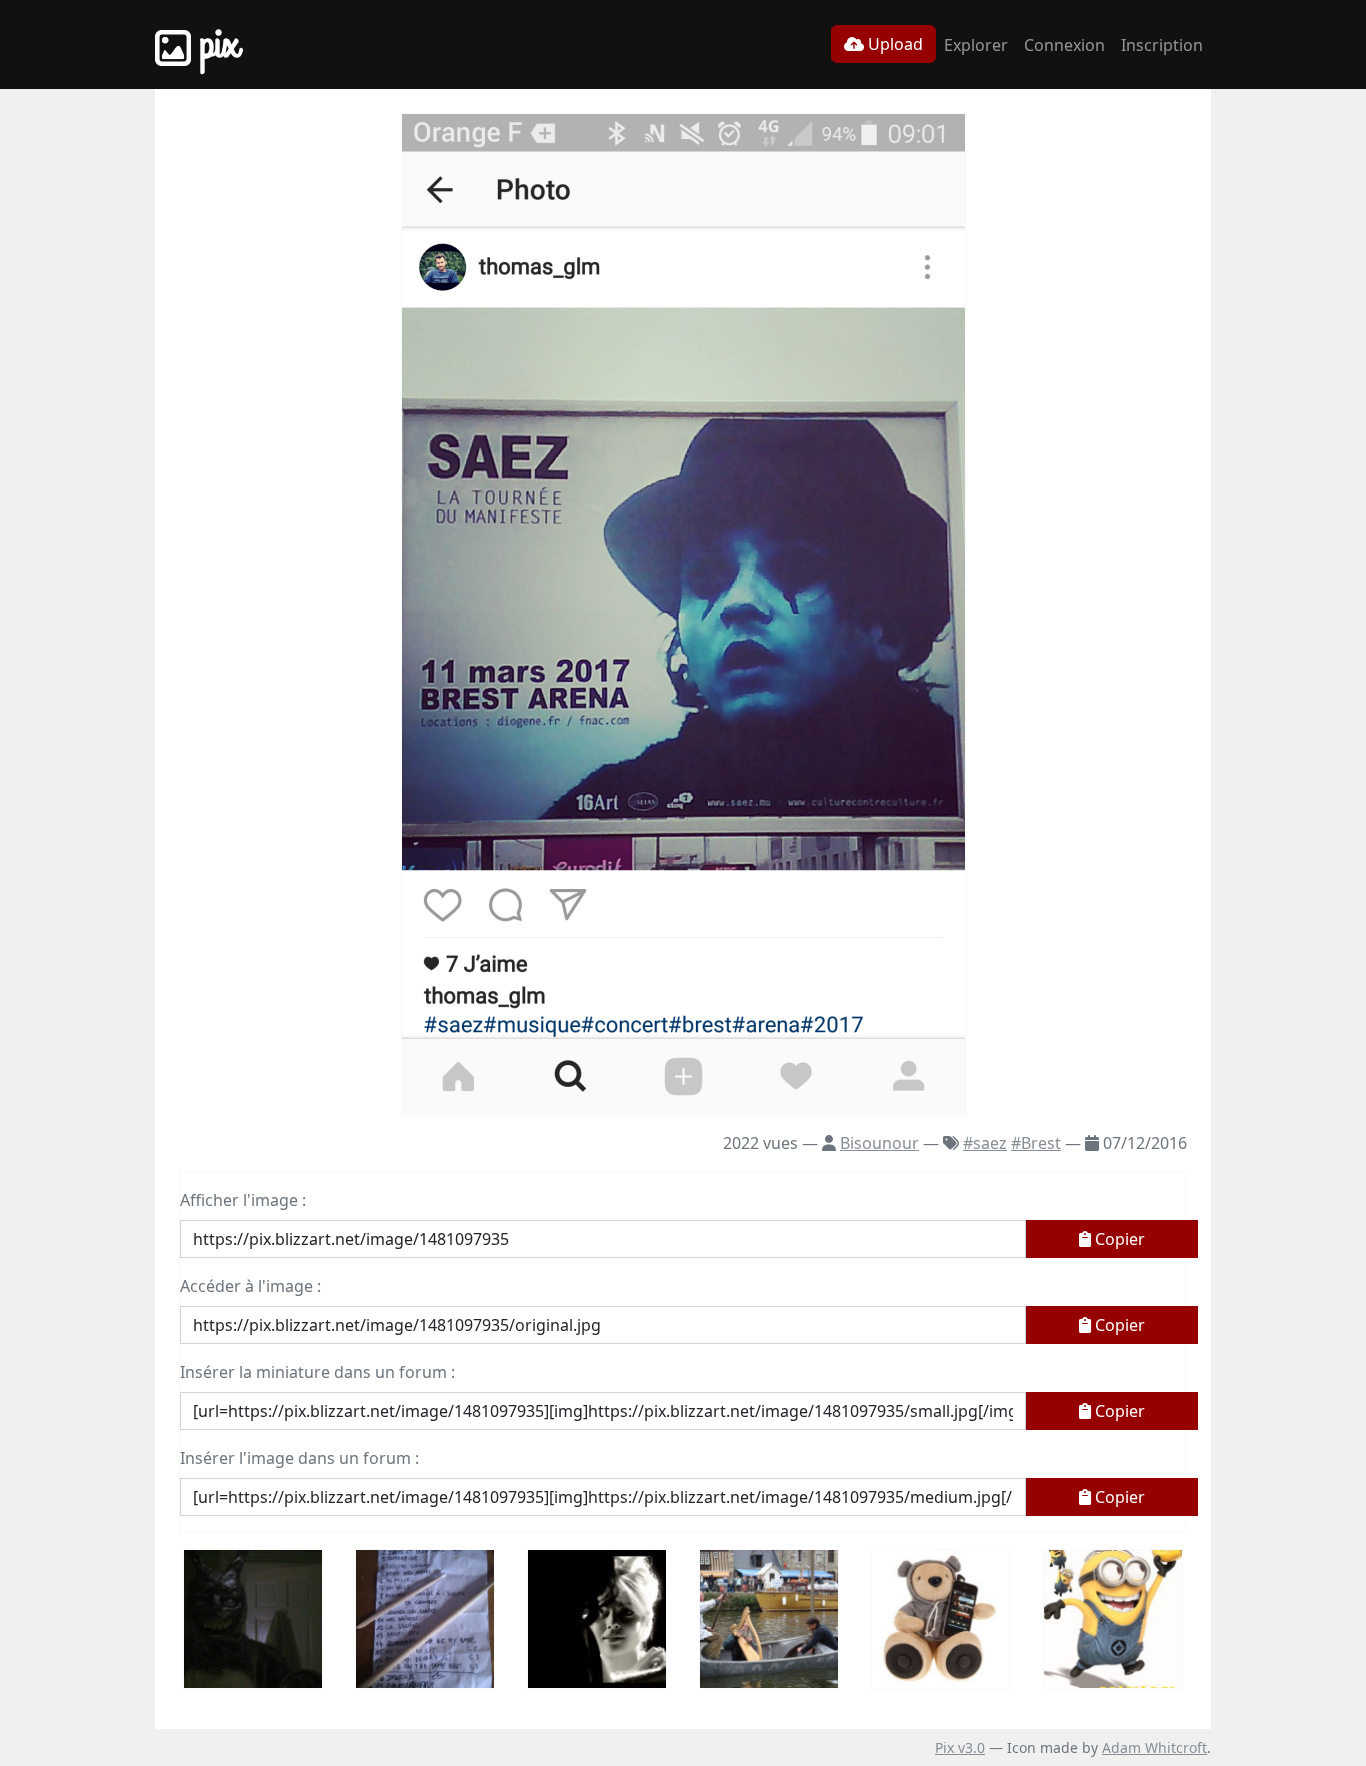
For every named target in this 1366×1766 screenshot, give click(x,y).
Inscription (1162, 45)
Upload (893, 44)
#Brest (1036, 1143)
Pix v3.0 (960, 1747)
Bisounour (879, 1143)
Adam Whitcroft (1154, 1747)
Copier (1118, 1239)
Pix (215, 44)
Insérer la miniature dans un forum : (317, 1372)
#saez (985, 1143)
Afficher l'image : (243, 1200)
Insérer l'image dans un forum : (299, 1458)
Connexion (1064, 45)
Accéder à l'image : (250, 1286)
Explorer (976, 45)
